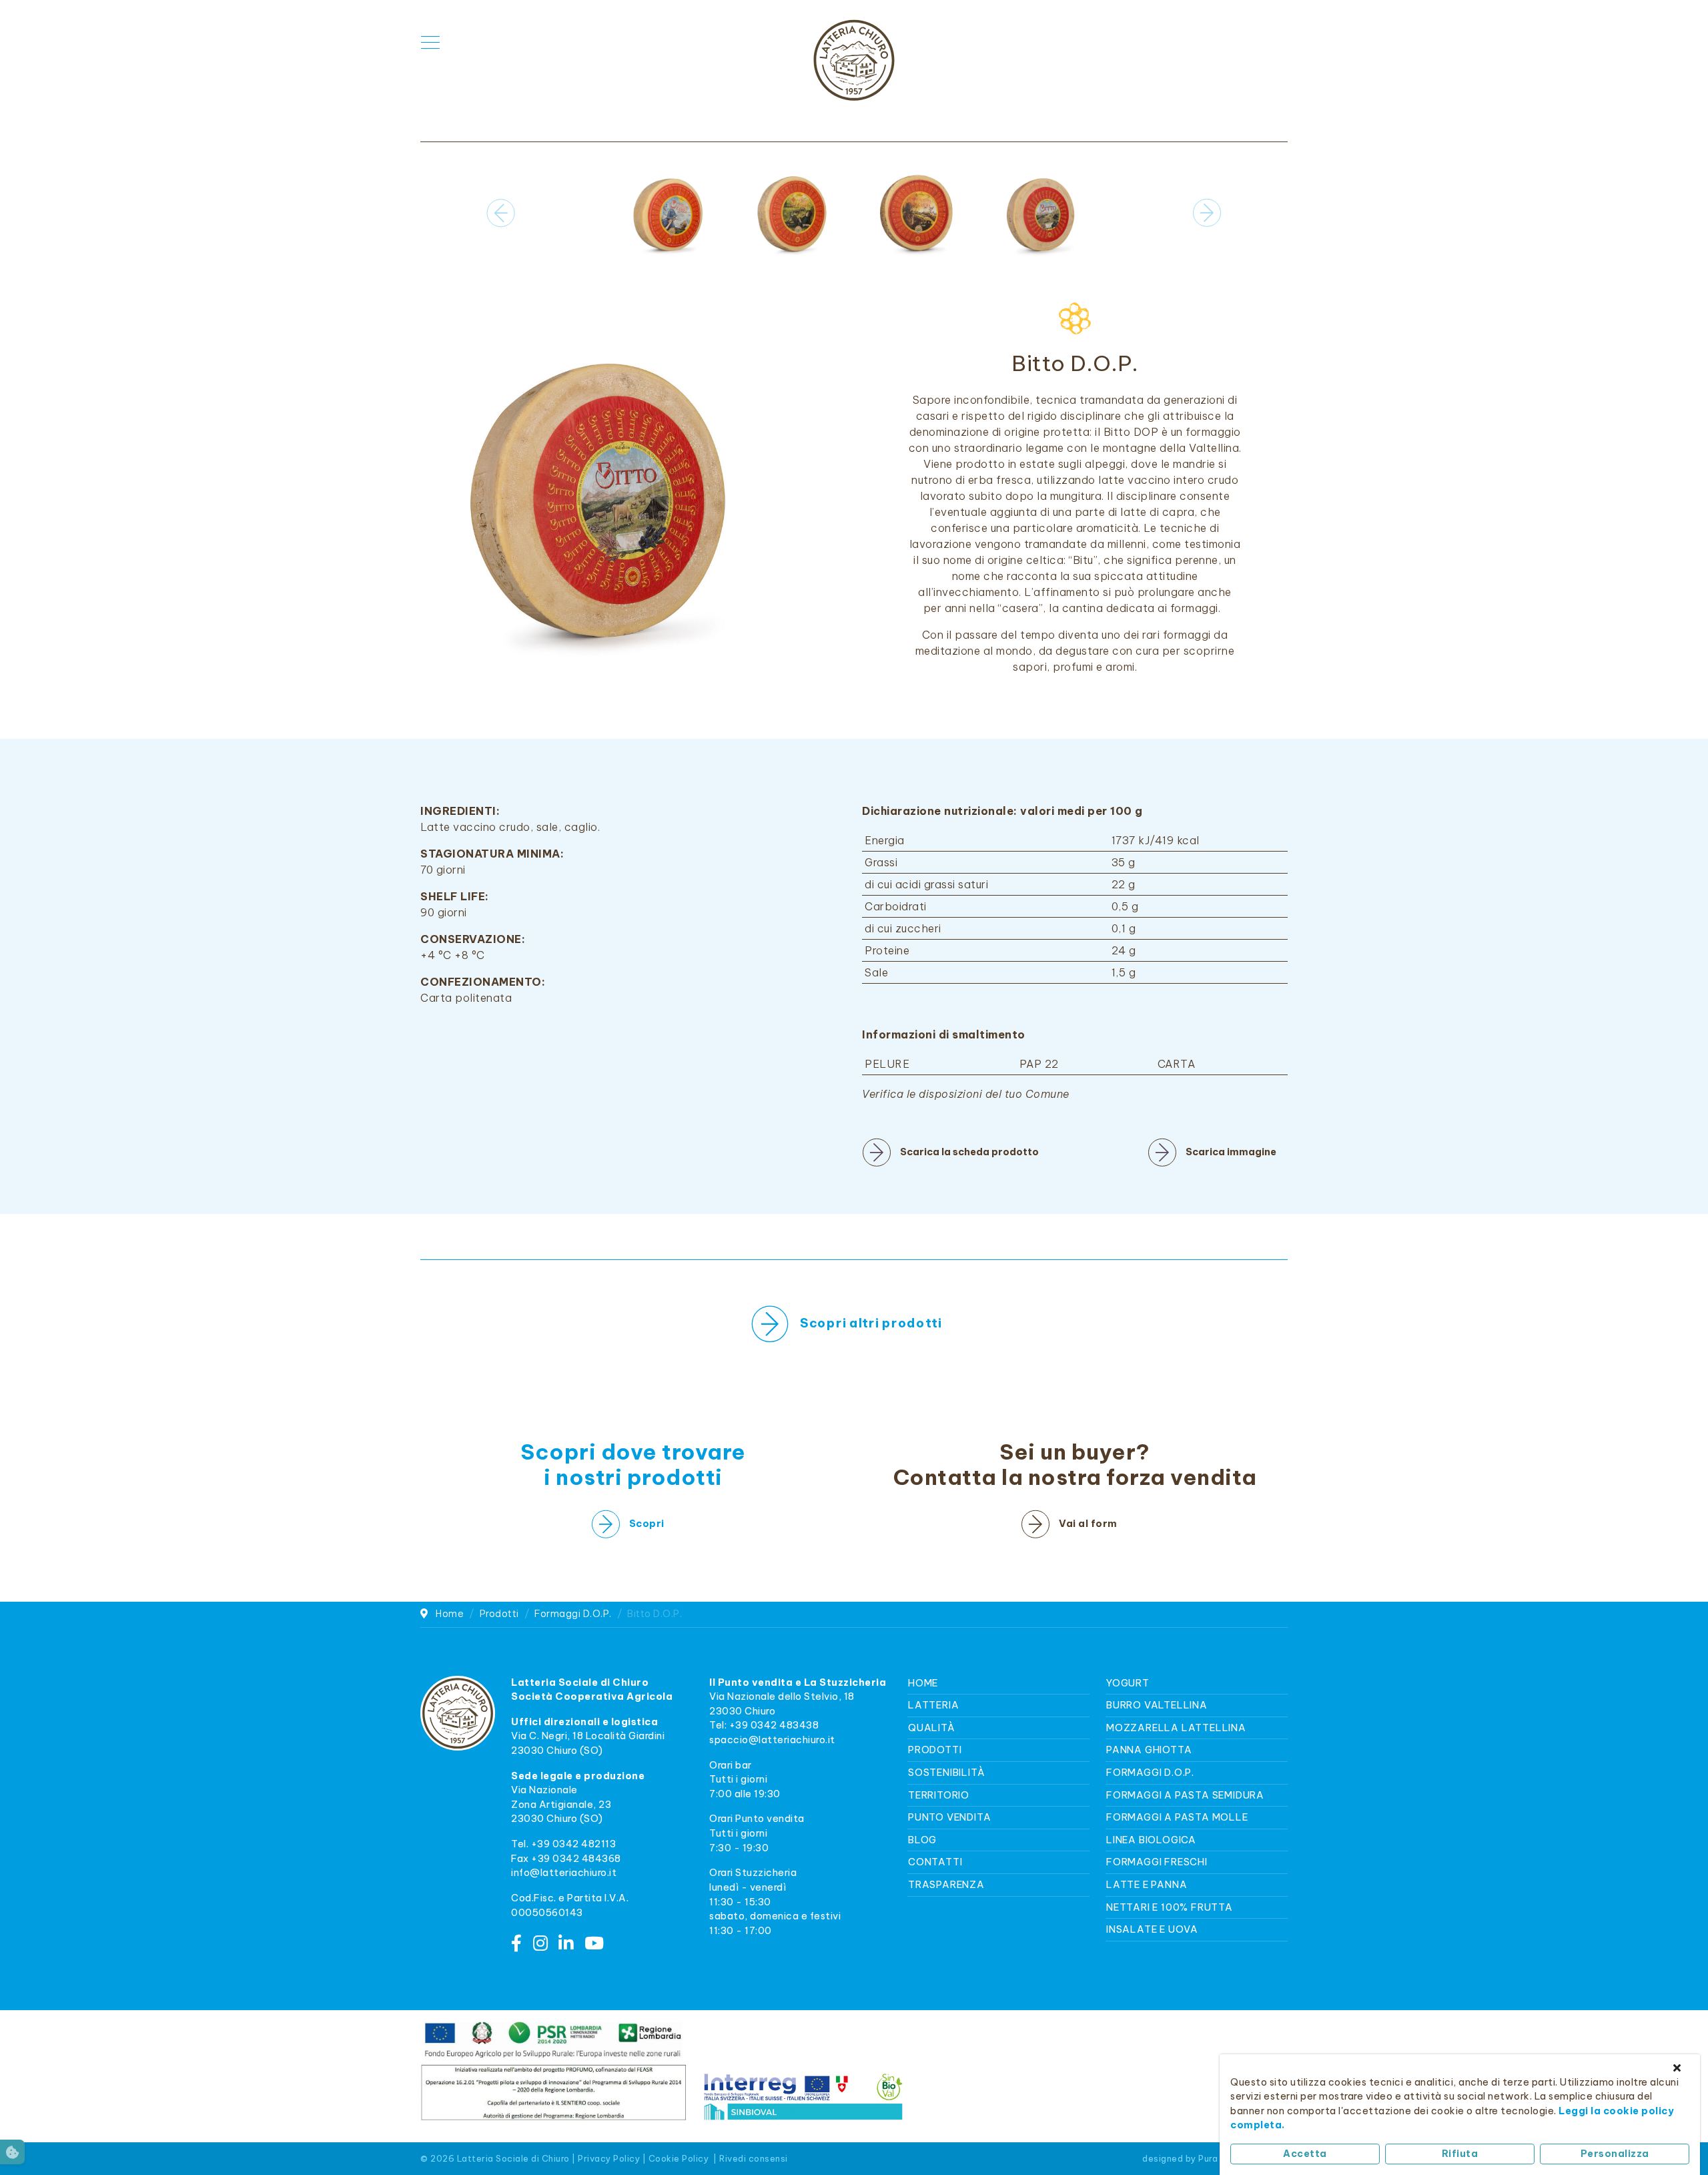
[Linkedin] (566, 1943)
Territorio (939, 1795)
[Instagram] (541, 1943)
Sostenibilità (946, 1773)
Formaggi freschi (1157, 1862)
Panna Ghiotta (1149, 1750)
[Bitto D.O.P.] (596, 494)
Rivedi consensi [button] (754, 2158)
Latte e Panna (1147, 1885)
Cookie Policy (679, 2158)
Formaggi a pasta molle (1177, 1817)
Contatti (935, 1862)
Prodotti (935, 1750)
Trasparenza (946, 1885)
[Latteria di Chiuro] (854, 60)
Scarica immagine (1231, 1152)
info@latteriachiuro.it (564, 1873)
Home (923, 1683)
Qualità (932, 1728)
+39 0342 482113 (574, 1844)
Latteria (933, 1705)
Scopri (647, 1524)
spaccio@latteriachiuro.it (772, 1740)
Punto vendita (949, 1817)
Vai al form (1088, 1524)
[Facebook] (517, 1943)
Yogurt (1128, 1683)
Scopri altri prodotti (872, 1323)
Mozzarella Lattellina (1176, 1728)
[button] (1207, 213)
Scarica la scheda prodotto (969, 1152)
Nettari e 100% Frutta (1170, 1907)
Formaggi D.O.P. (1150, 1773)
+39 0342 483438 (774, 1725)
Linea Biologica (1151, 1840)
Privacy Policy (609, 2158)
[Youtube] (594, 1943)
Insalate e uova (1152, 1929)
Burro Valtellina (1157, 1705)
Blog (922, 1840)
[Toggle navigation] (430, 43)
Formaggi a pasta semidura (1185, 1795)
